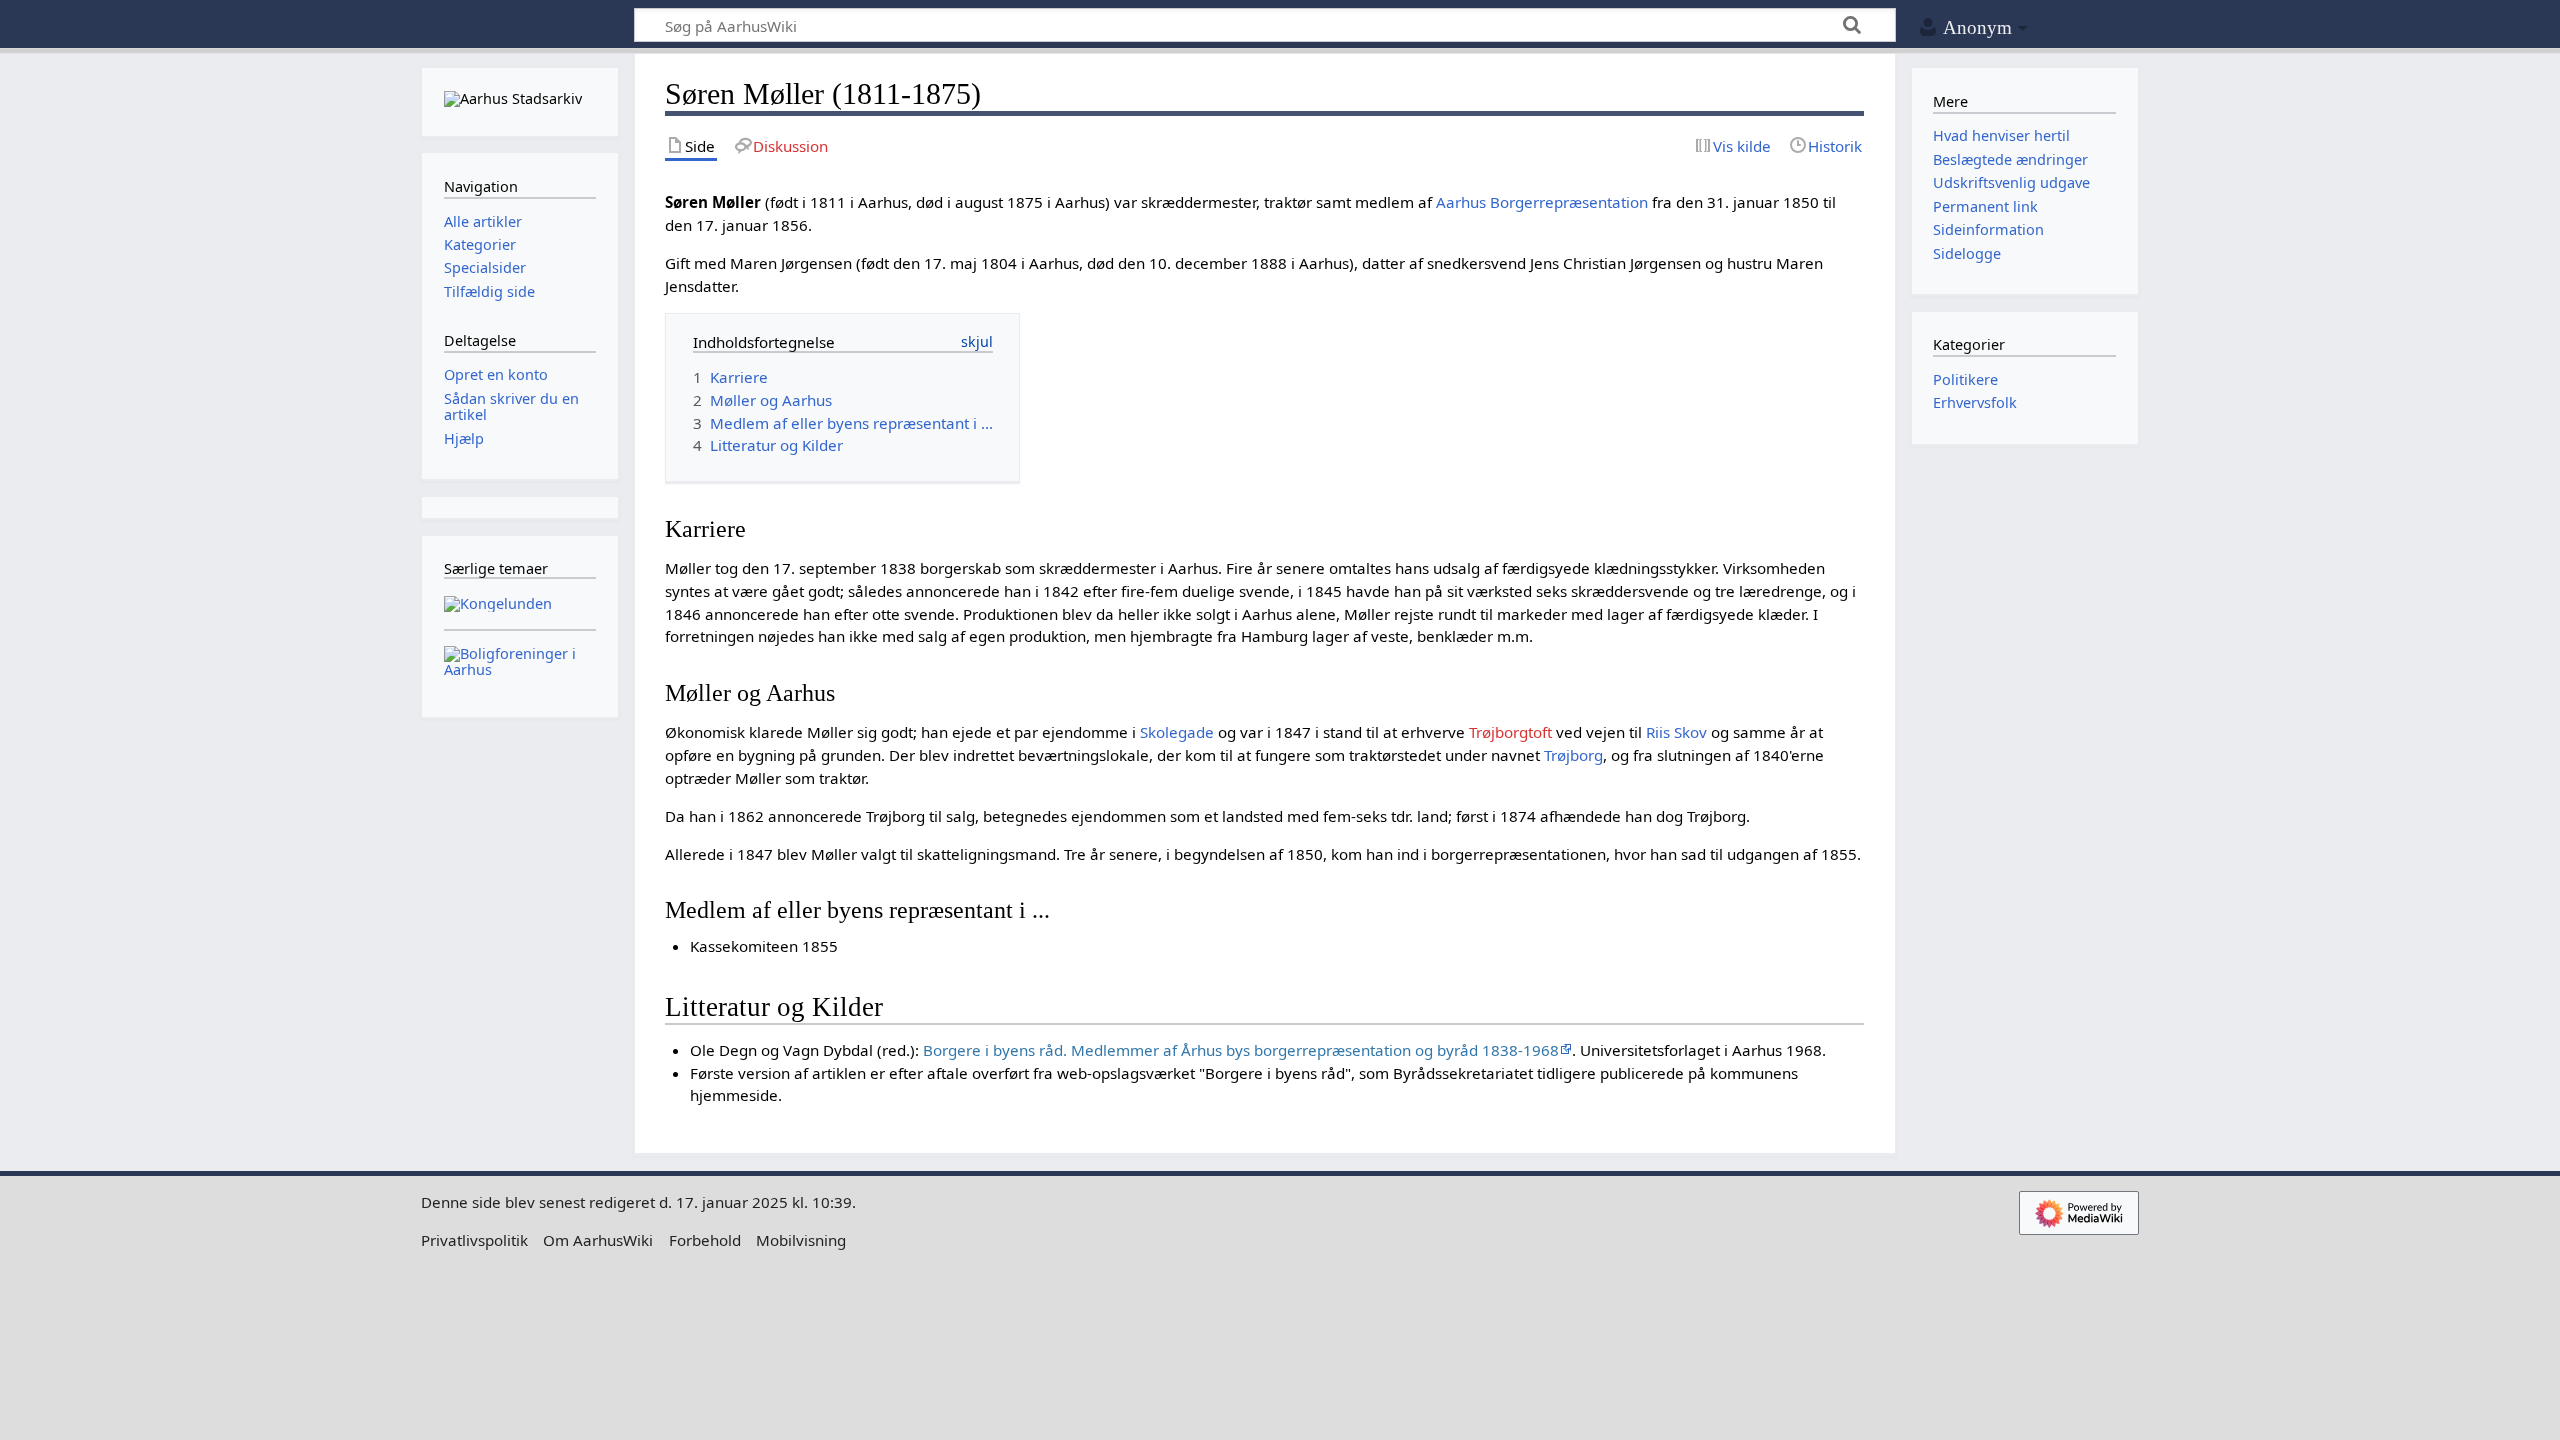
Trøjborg (1573, 755)
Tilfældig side (489, 291)
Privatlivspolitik (474, 1240)
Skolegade (1177, 732)
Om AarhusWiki (598, 1240)
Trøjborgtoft (1510, 732)
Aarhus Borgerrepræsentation (1542, 202)
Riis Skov (1676, 732)
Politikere (1965, 379)
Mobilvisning (801, 1240)
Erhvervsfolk (1975, 402)
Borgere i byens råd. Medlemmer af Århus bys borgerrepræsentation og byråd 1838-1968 (1241, 1050)
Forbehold (705, 1240)
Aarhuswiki (519, 25)
